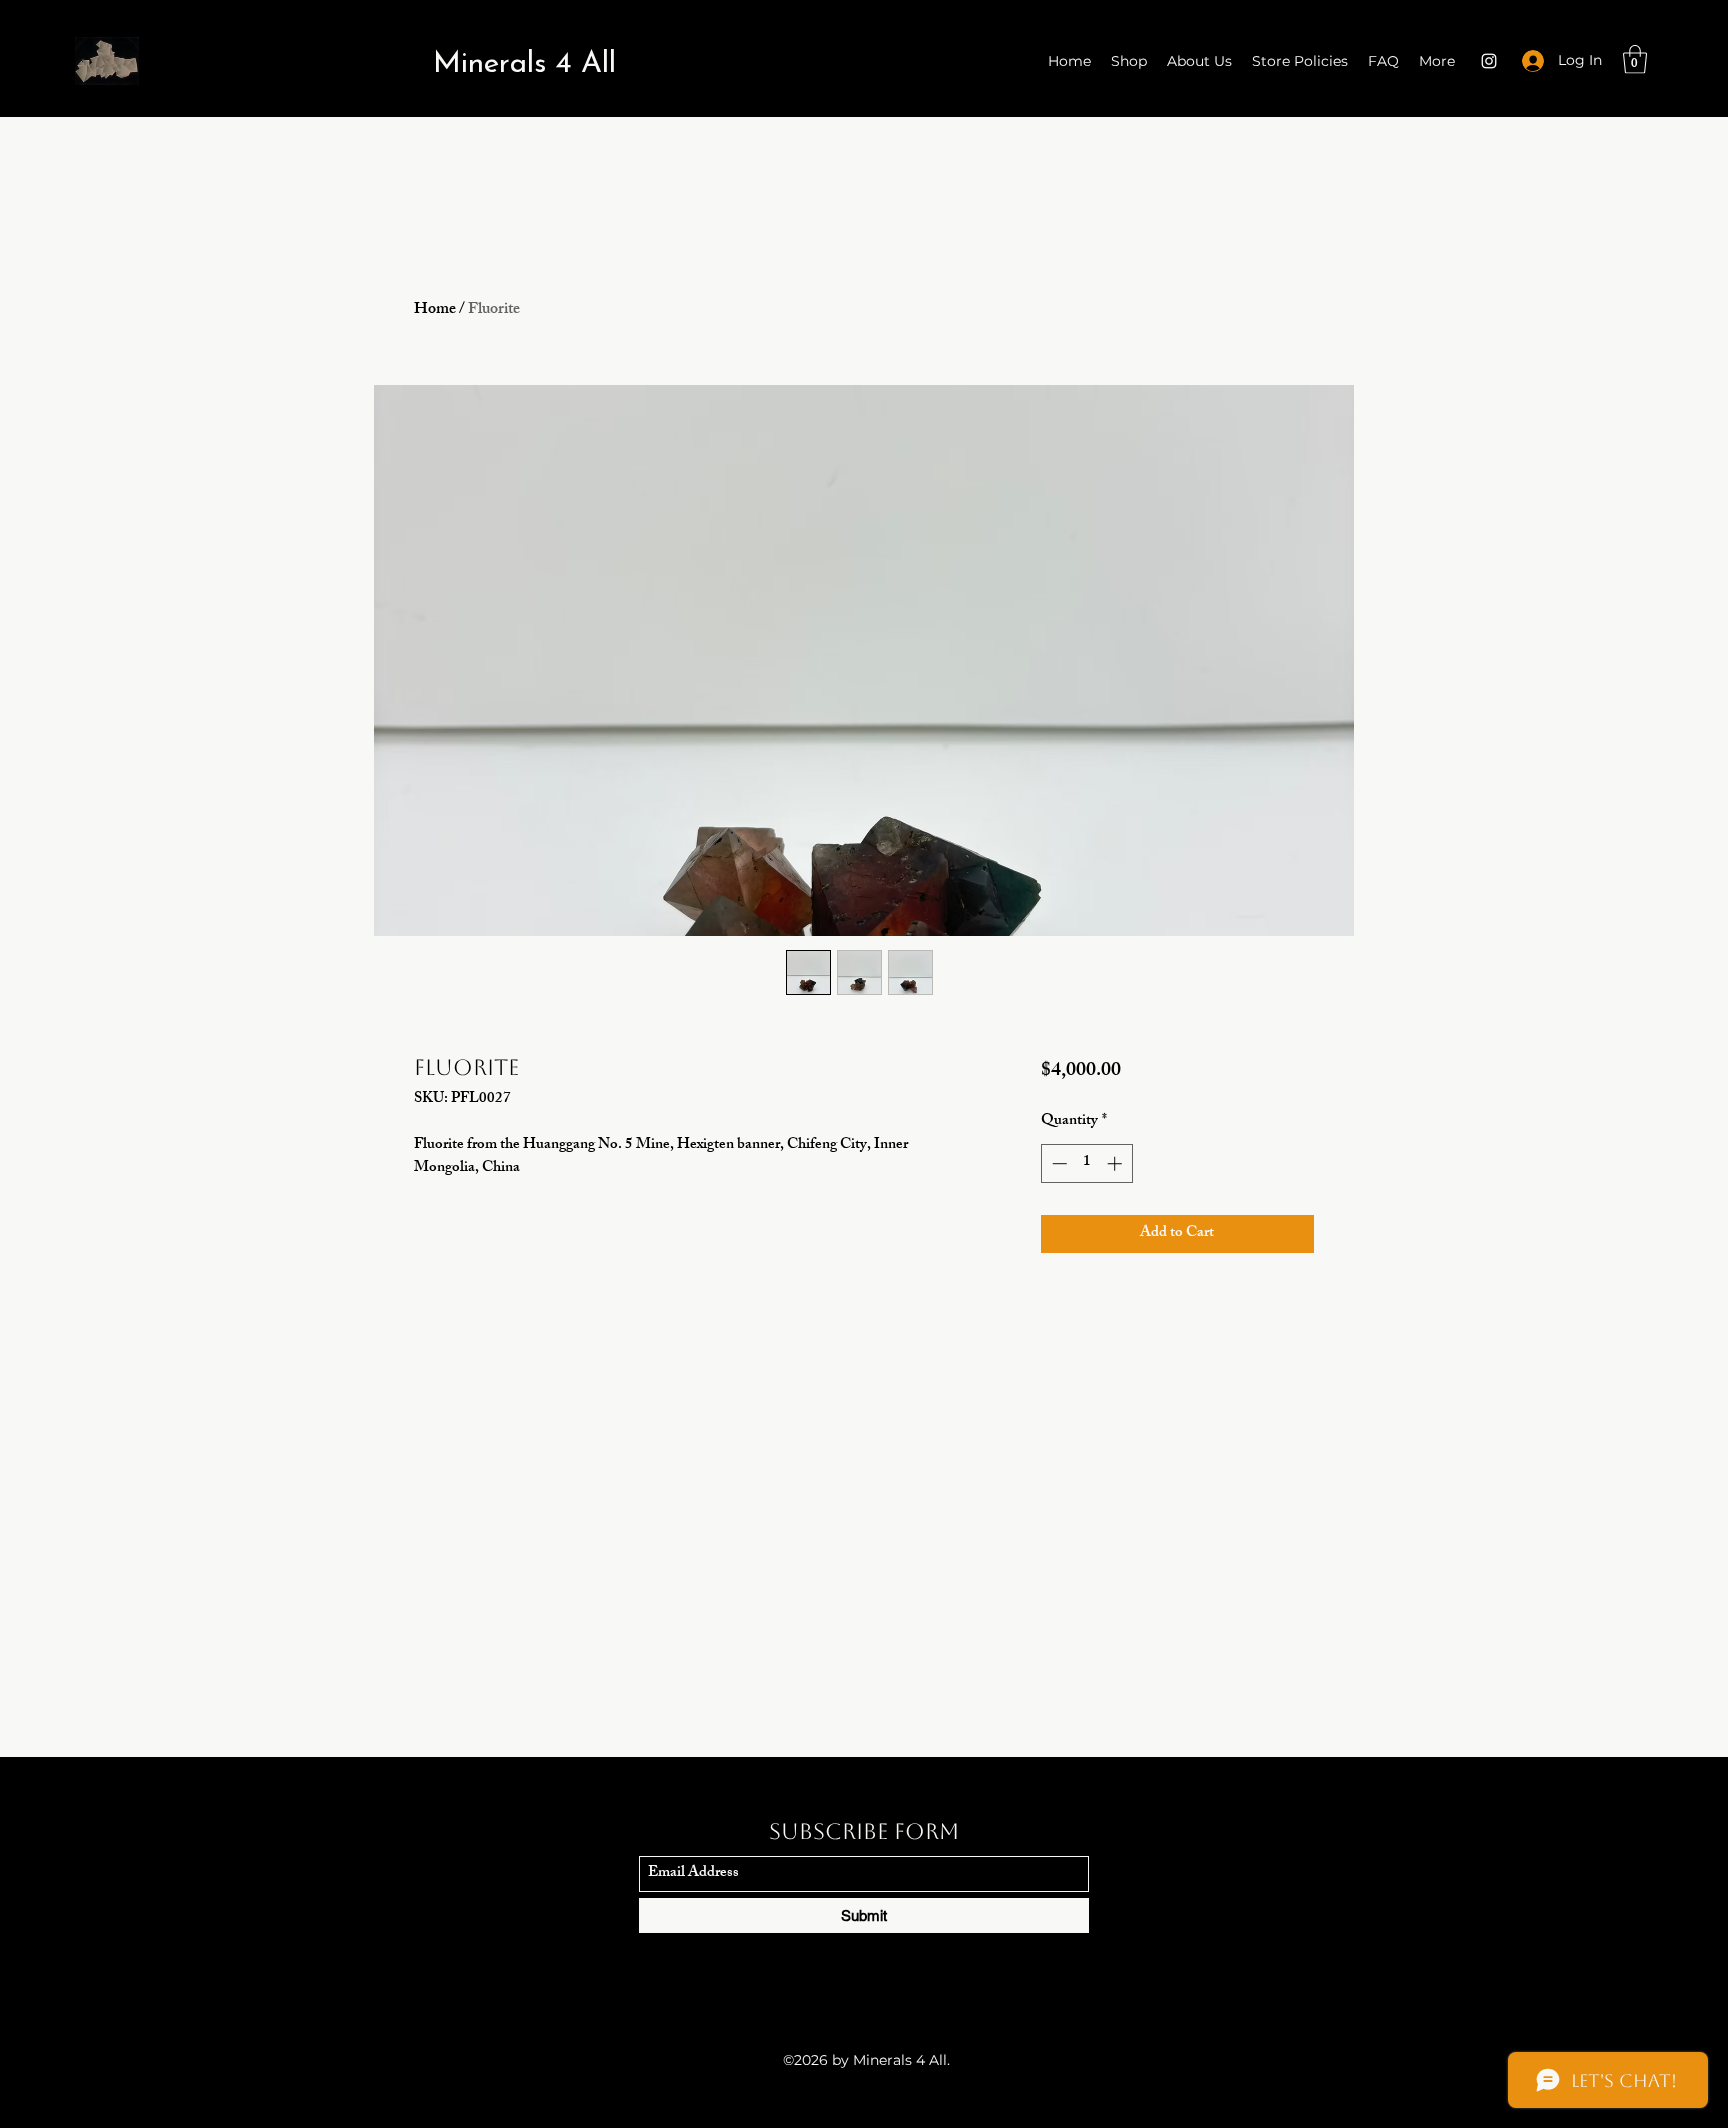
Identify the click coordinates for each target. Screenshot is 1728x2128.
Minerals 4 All (524, 64)
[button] (1635, 59)
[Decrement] (1057, 1163)
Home (435, 310)
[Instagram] (1489, 61)
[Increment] (1116, 1163)
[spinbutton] (1086, 1163)
